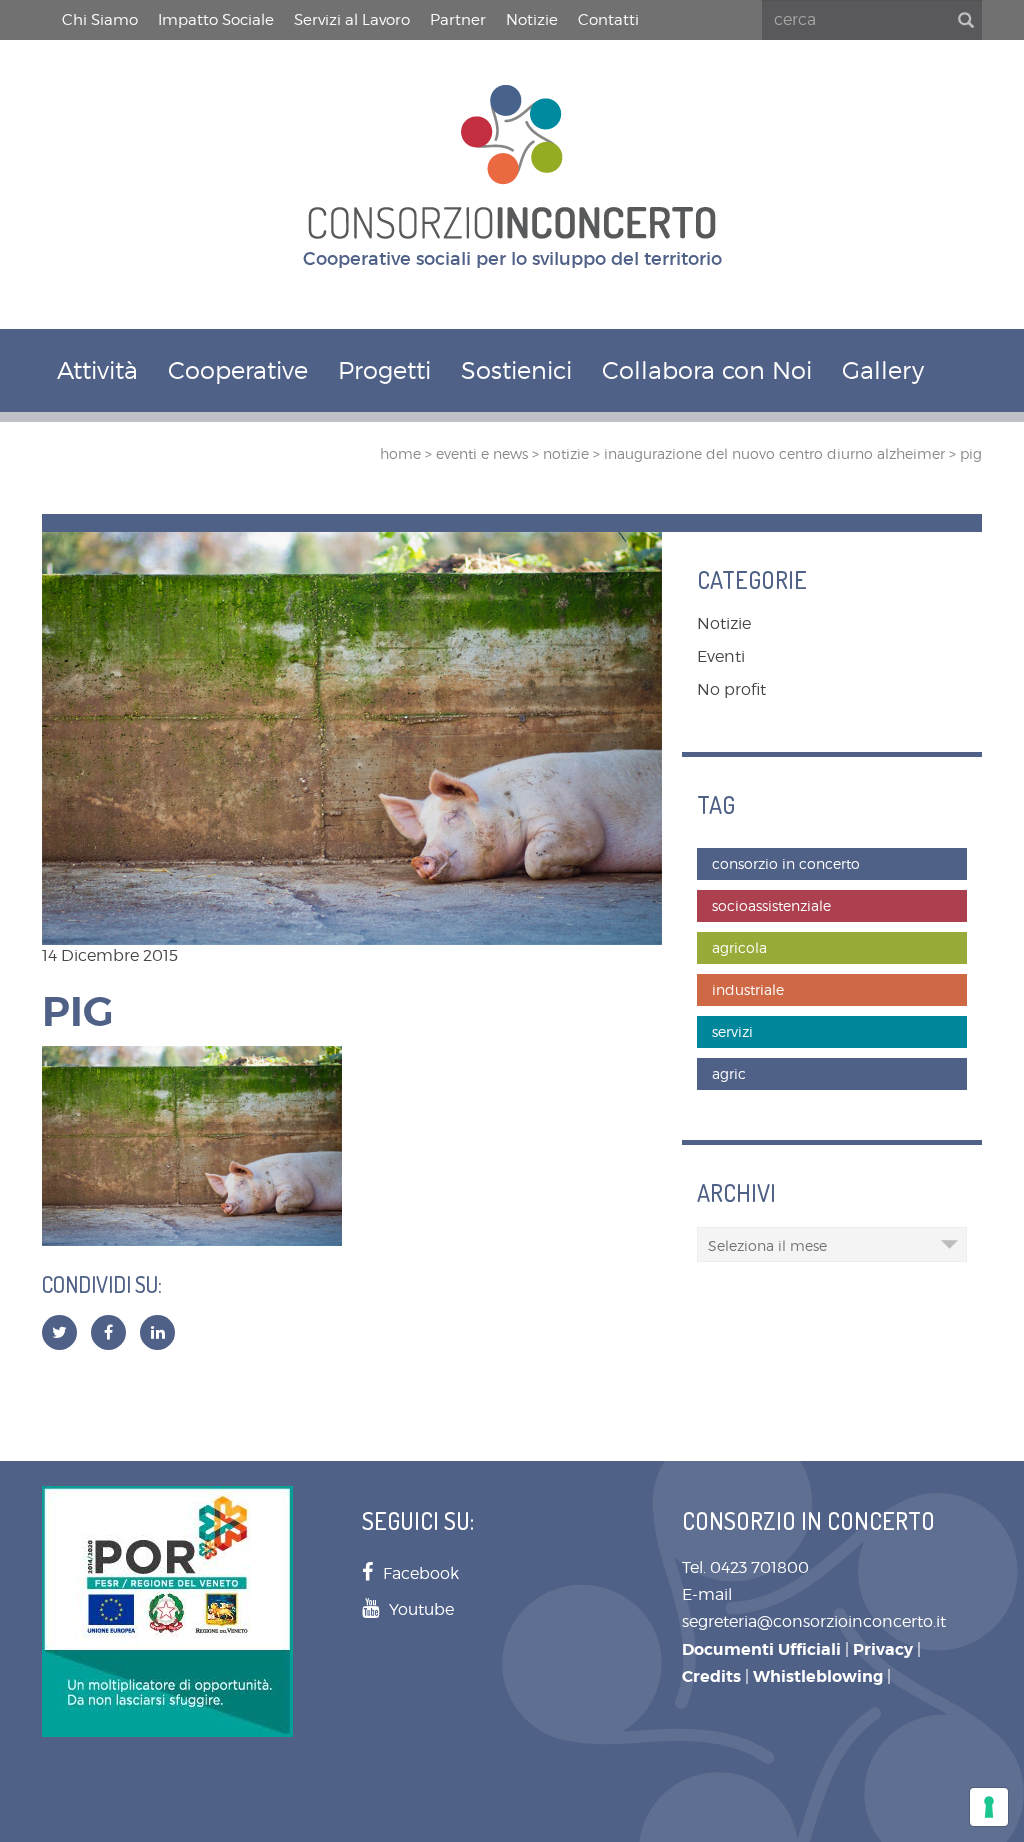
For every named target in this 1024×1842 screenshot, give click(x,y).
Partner (458, 20)
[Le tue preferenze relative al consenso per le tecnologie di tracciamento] (989, 1807)
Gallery (883, 370)
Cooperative (238, 370)
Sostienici (516, 370)
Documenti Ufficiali (761, 1649)
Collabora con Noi (707, 370)
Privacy (883, 1649)
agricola (739, 947)
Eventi (721, 656)
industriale (748, 989)
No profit (731, 689)
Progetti (384, 370)
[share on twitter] (59, 1332)
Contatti (608, 20)
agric (729, 1073)
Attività (97, 370)
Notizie (532, 20)
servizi (732, 1031)
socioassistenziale (771, 905)
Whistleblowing (818, 1676)
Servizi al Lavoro (352, 20)
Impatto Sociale (216, 20)
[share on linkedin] (158, 1332)
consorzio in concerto (786, 863)
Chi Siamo (100, 20)
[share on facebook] (108, 1332)
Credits (711, 1676)
